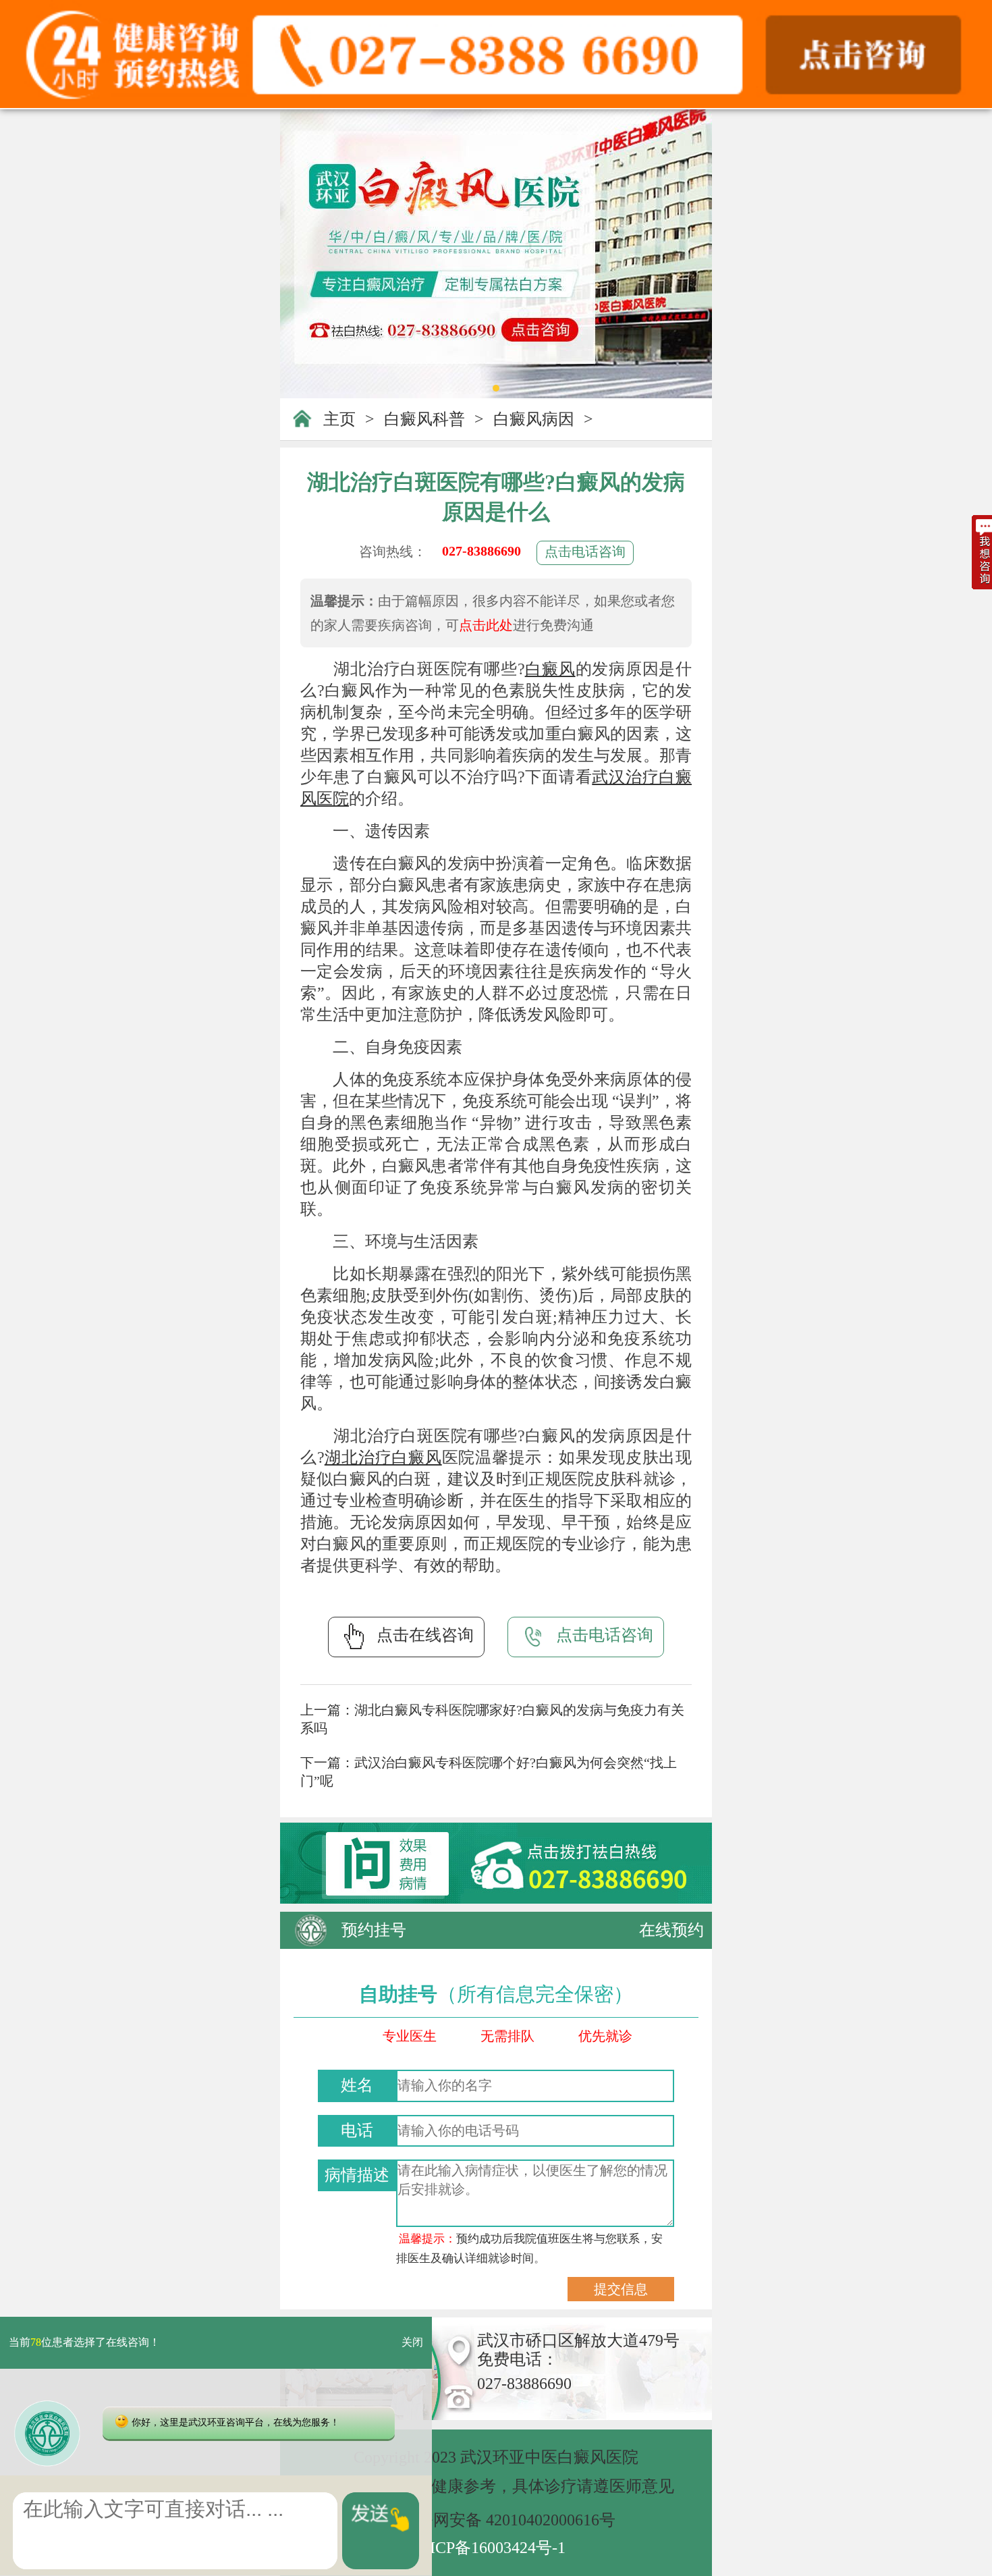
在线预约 (671, 1930)
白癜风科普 (424, 419)
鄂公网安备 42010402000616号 (508, 2520)
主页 (339, 419)
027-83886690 (481, 551)
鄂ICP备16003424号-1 (490, 2548)
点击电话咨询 (585, 552)
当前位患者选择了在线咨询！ (84, 2343)
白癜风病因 (534, 419)
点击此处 (486, 625)
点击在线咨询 (425, 1635)
